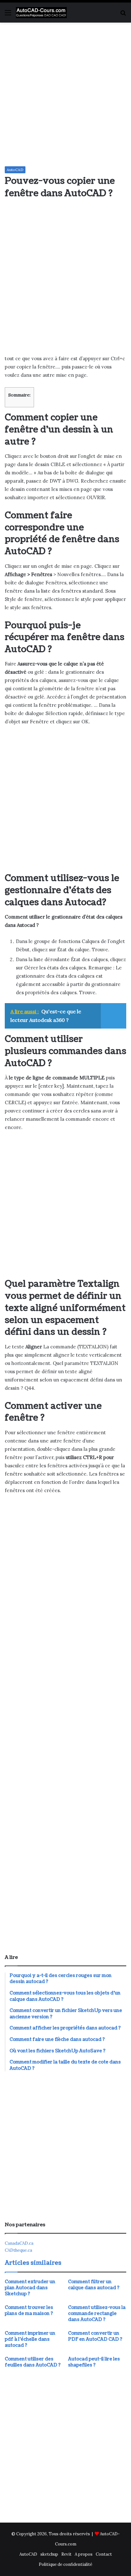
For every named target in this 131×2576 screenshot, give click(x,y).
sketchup (49, 2554)
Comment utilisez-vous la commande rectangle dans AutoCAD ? (97, 2314)
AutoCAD (15, 170)
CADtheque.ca (18, 2250)
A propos (84, 2554)
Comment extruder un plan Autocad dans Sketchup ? (30, 2288)
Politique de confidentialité (65, 2564)
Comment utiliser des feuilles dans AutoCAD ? (33, 2362)
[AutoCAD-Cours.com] (41, 13)
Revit (66, 2554)
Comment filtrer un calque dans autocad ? (94, 2285)
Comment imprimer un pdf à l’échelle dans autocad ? (30, 2339)
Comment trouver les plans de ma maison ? (29, 2311)
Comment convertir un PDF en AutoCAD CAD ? (95, 2336)
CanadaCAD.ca (19, 2243)
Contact (104, 2554)
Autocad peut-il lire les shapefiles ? (94, 2362)
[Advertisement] (65, 94)
